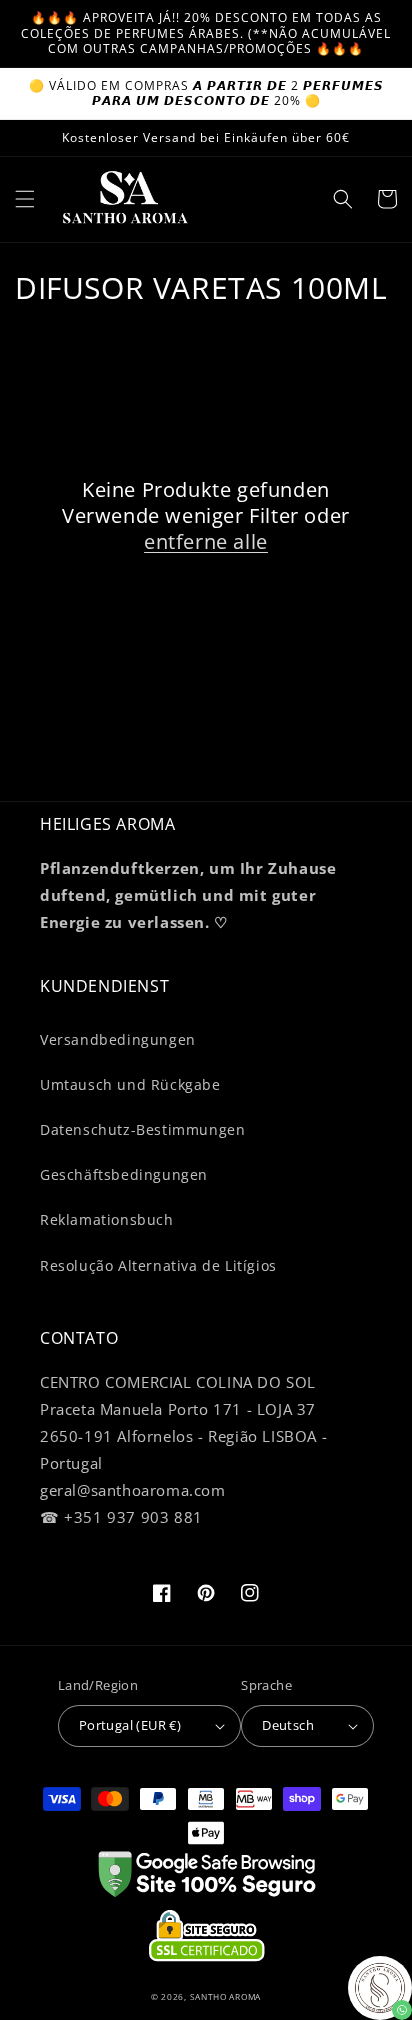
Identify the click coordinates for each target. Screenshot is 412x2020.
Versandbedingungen (118, 1039)
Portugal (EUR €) (130, 1725)
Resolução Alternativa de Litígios (158, 1265)
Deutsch (288, 1725)
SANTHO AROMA (225, 1996)
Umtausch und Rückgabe (130, 1084)
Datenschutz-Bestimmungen (142, 1129)
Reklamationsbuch (107, 1219)
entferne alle (206, 542)
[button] (25, 199)
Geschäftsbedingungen (124, 1174)
